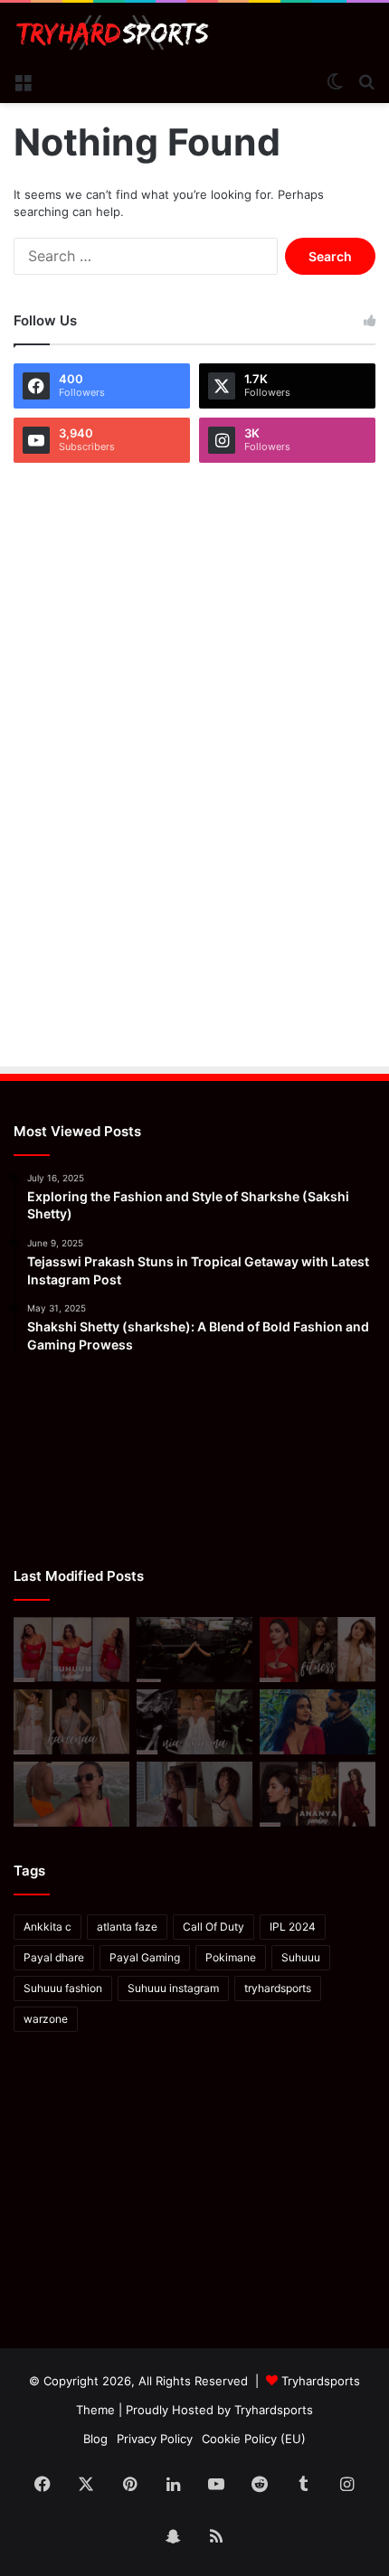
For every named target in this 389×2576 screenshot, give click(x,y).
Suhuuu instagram (173, 1988)
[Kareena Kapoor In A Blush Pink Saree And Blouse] (71, 1722)
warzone (46, 2019)
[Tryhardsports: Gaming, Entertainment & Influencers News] (113, 33)
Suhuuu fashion (63, 1988)
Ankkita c (47, 1927)
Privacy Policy (155, 2439)
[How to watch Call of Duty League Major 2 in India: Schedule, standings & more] (194, 1650)
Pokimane (231, 1957)
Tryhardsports (274, 2410)
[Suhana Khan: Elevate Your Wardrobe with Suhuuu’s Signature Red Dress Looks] (71, 1650)
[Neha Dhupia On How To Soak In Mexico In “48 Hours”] (71, 1794)
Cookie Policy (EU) (254, 2439)
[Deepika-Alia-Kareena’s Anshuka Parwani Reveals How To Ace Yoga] (318, 1650)
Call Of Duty (213, 1927)
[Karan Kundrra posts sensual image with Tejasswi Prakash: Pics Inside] (318, 1722)
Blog (95, 2439)
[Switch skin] (335, 80)
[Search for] (366, 80)
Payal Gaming (145, 1957)
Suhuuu (301, 1957)
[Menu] (23, 80)
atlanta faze (127, 1927)
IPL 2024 (293, 1927)
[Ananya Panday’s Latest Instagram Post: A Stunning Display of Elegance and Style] (318, 1794)
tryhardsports (278, 1988)
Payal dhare (54, 1957)
